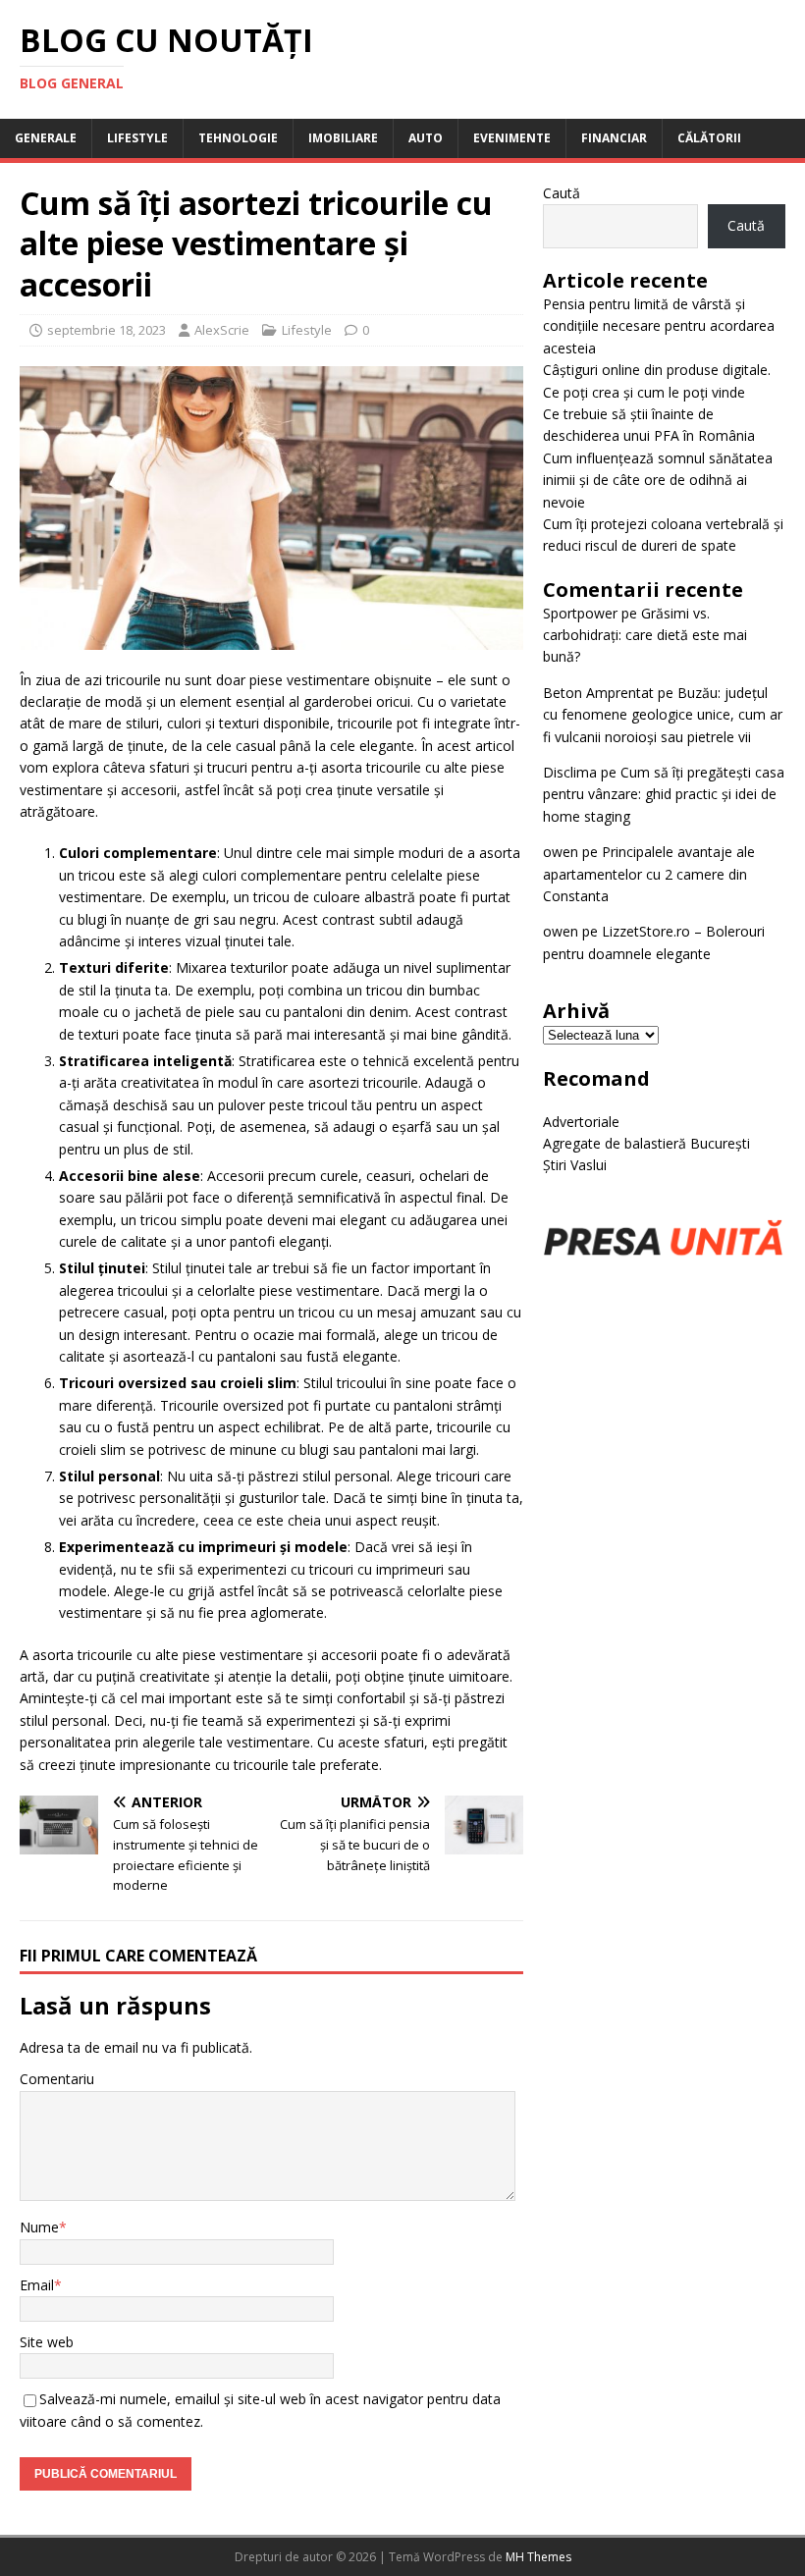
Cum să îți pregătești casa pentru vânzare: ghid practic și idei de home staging (664, 794)
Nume (39, 2227)
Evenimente (512, 138)
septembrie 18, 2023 (107, 330)
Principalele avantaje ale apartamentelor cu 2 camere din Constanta (649, 874)
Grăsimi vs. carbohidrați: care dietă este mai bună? (645, 635)
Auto (426, 138)
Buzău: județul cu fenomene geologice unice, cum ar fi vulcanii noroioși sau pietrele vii (663, 715)
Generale (46, 138)
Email (37, 2285)
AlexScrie (222, 330)
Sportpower (580, 613)
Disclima (570, 772)
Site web (47, 2342)
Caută (562, 193)
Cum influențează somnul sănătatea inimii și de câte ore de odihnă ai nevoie (658, 480)
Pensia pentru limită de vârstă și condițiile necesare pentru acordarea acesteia (659, 326)
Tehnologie (238, 138)
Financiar (614, 138)
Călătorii (709, 138)
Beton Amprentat (598, 693)
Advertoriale (581, 1122)
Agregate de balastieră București (646, 1143)
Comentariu (57, 2079)
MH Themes (538, 2557)
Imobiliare (343, 138)
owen (561, 852)
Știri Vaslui (575, 1165)
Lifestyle (137, 138)
